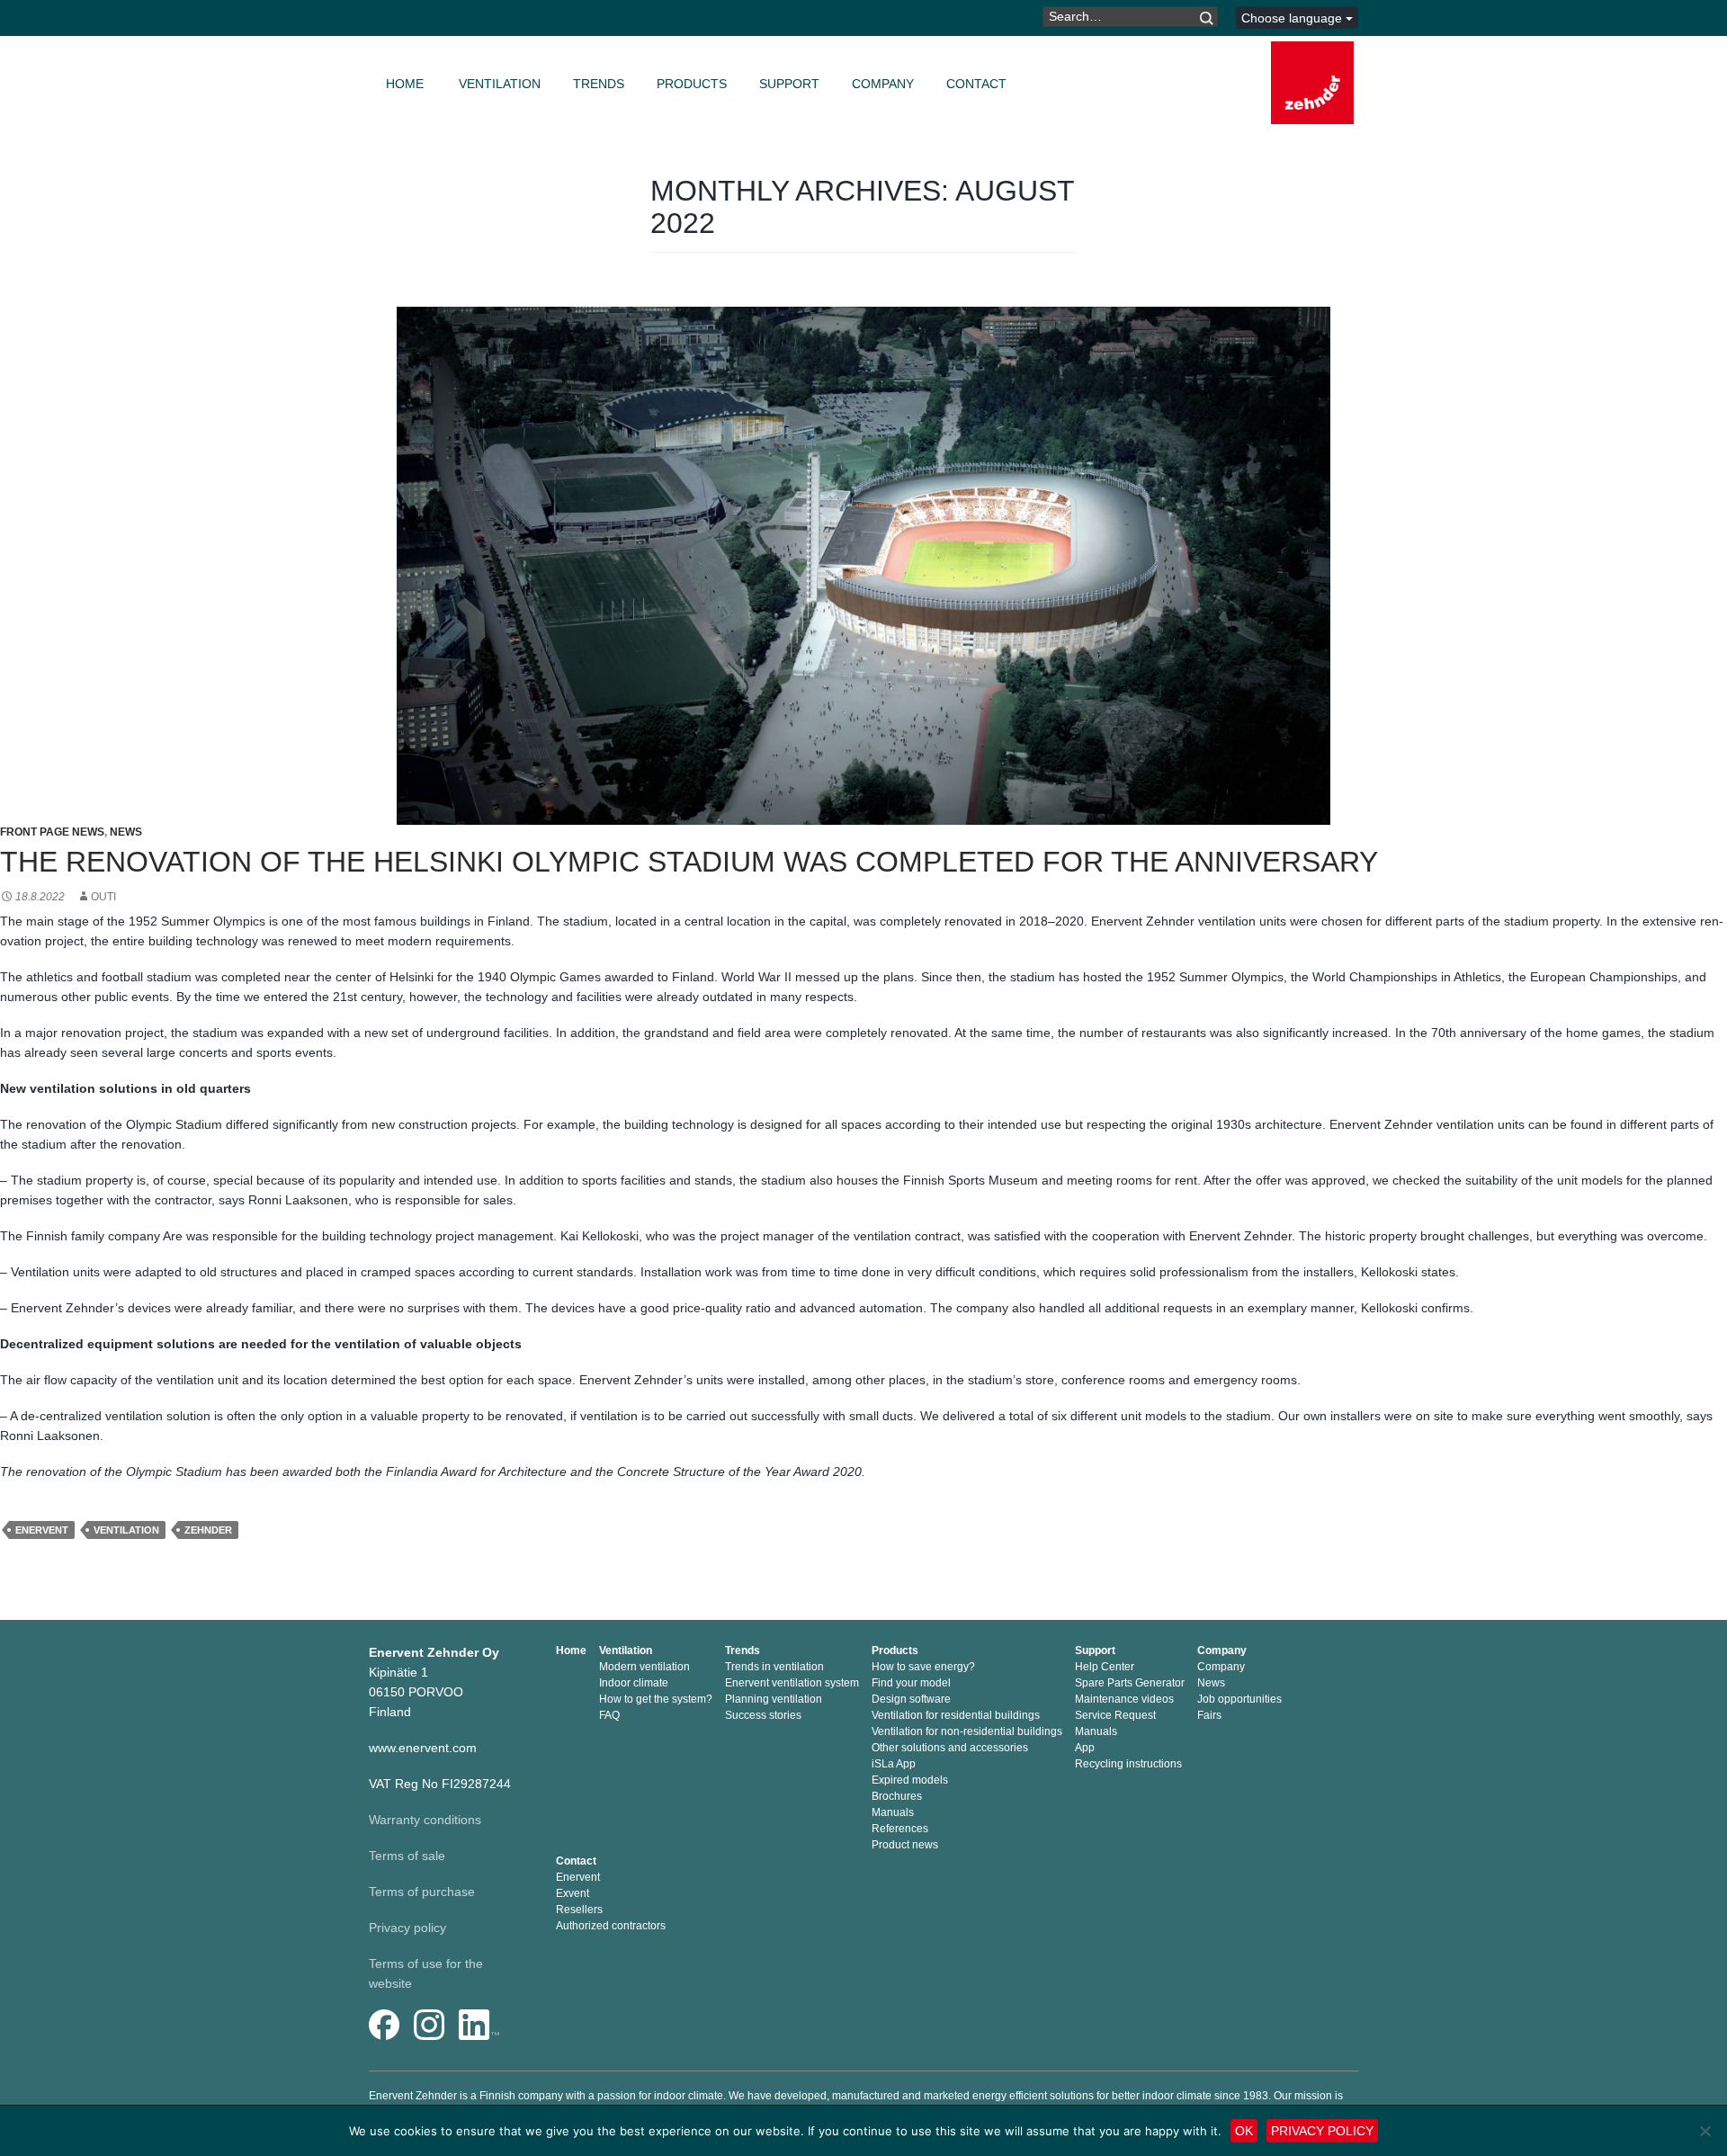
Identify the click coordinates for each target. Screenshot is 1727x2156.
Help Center (1105, 1667)
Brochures (897, 1796)
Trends (599, 84)
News (126, 832)
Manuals (893, 1812)
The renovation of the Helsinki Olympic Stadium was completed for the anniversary (689, 862)
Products (692, 84)
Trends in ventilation (774, 1667)
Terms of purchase (422, 1892)
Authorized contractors (611, 1926)
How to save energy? (923, 1667)
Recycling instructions (1128, 1764)
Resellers (579, 1910)
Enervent (42, 1530)
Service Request (1115, 1715)
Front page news (52, 832)
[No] (1705, 2131)
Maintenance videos (1124, 1699)
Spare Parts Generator (1130, 1683)
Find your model (911, 1683)
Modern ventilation (644, 1667)
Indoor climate (634, 1683)
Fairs (1209, 1715)
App (1085, 1748)
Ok (1244, 2131)
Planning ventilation (774, 1699)
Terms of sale (407, 1856)
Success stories (763, 1715)
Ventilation (500, 84)
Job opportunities (1239, 1699)
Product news (905, 1845)
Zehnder (208, 1530)
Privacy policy (407, 1928)
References (900, 1829)
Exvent (573, 1893)
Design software (911, 1699)
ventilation (126, 1530)
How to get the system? (656, 1699)
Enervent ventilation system (792, 1683)
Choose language (1293, 18)
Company (883, 84)
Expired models (910, 1780)
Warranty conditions (425, 1820)
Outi (103, 897)
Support (789, 84)
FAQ (609, 1715)
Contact (976, 84)
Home (405, 84)
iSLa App (894, 1764)
